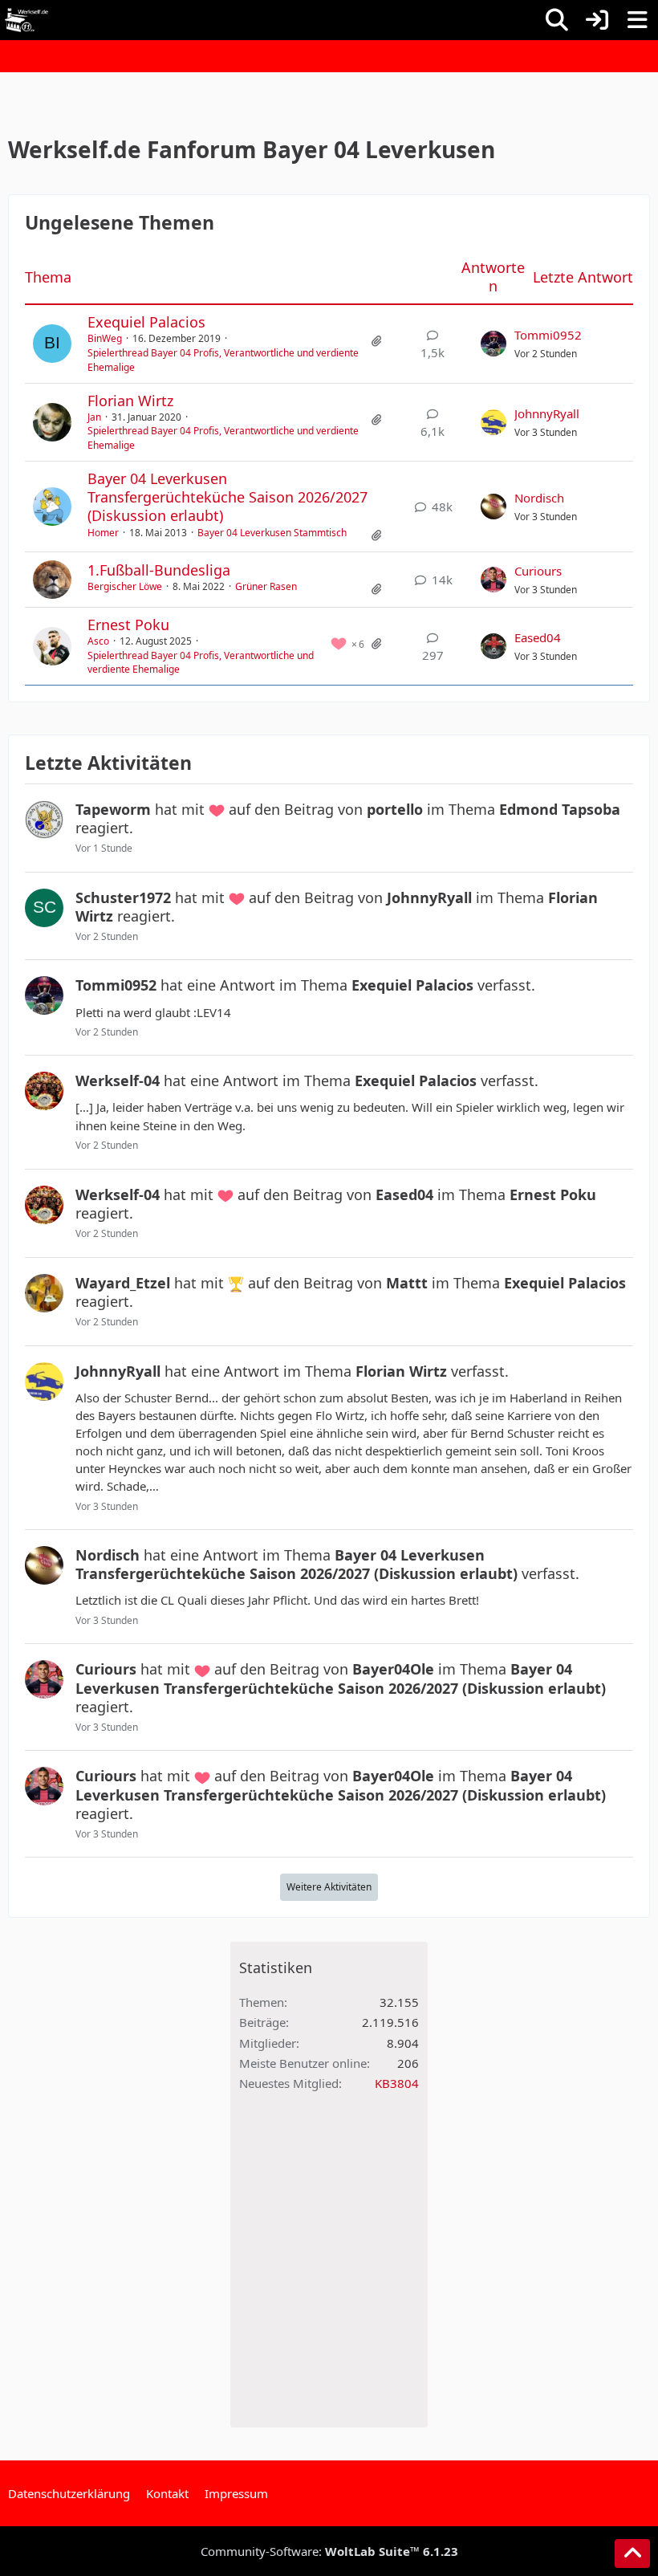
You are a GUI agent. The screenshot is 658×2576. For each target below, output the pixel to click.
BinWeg (105, 338)
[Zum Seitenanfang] (632, 2554)
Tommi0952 (548, 335)
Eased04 (538, 637)
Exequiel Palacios (146, 322)
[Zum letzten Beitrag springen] (494, 344)
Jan (94, 417)
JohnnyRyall (547, 413)
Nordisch (539, 498)
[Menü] (637, 20)
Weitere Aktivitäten (329, 1887)
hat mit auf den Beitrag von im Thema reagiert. (348, 818)
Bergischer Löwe (125, 586)
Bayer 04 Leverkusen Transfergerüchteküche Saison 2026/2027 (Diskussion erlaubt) (227, 497)
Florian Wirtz (130, 401)
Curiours (538, 571)
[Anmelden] (597, 20)
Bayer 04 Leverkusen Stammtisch (272, 533)
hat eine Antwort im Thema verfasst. (305, 985)
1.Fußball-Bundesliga (159, 570)
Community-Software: (329, 2551)
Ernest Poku (128, 625)
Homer (103, 533)
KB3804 (397, 2083)
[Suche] (557, 20)
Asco (98, 641)
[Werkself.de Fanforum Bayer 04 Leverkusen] (26, 20)
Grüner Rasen (266, 586)
